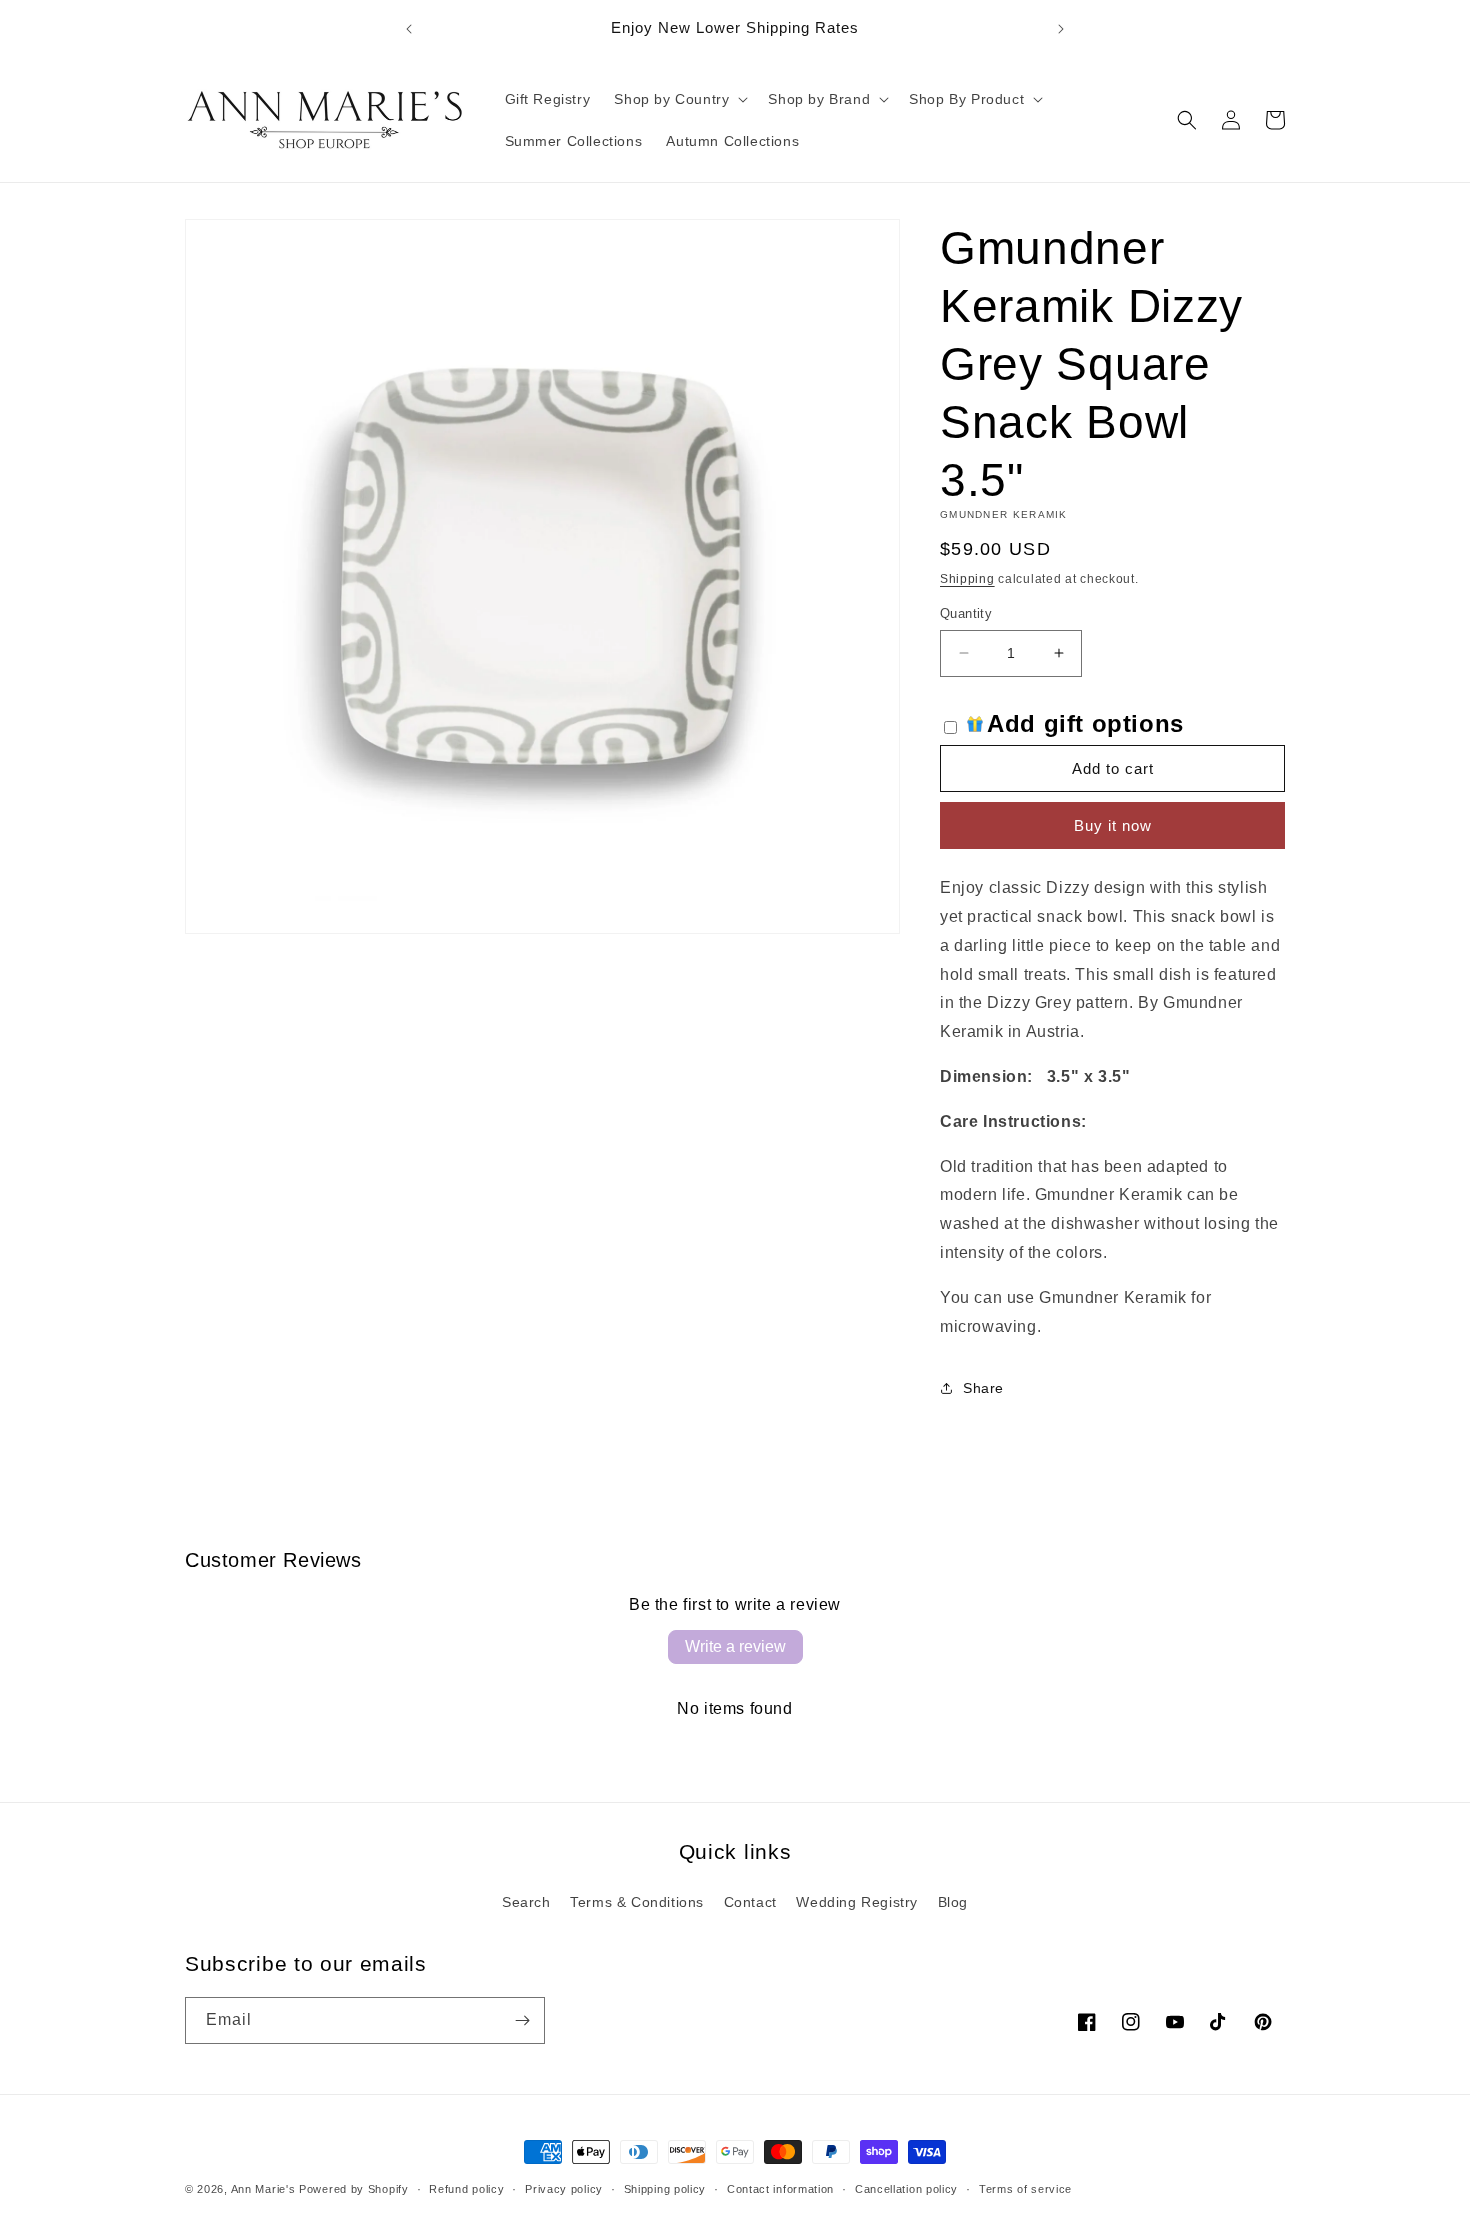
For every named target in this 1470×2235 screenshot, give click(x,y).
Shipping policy (665, 2189)
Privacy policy (564, 2189)
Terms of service (1025, 2189)
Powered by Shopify (354, 2189)
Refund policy (466, 2189)
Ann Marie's (263, 2189)
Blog (953, 1902)
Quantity (966, 613)
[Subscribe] (522, 2020)
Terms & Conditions (637, 1902)
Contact (750, 1902)
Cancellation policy (906, 2189)
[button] (679, 99)
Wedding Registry (857, 1902)
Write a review (735, 1646)
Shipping (967, 579)
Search (526, 1902)
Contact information (780, 2189)
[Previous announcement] (409, 29)
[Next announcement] (1061, 29)
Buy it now (1113, 825)
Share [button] (983, 1388)
